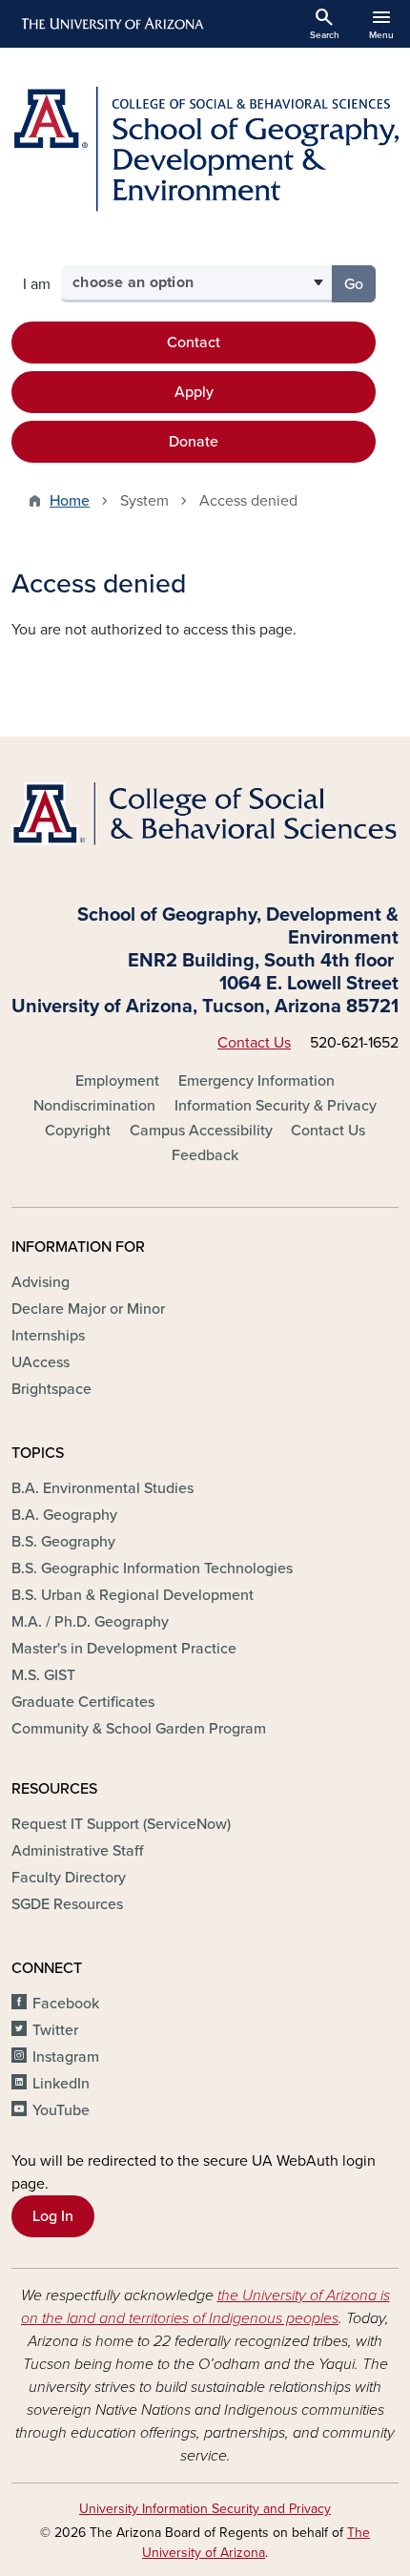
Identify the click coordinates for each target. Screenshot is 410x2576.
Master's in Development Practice (124, 1649)
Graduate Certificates (83, 1702)
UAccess (41, 1362)
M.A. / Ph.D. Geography (90, 1622)
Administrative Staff (77, 1851)
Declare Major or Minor (88, 1309)
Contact (194, 343)
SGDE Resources (67, 1904)
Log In (53, 2216)
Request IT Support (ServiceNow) (121, 1824)
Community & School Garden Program (139, 1729)
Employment (117, 1081)
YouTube (61, 2110)
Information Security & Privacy (276, 1106)
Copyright (78, 1131)
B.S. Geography (63, 1542)
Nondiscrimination (94, 1106)
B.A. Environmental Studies (102, 1488)
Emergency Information (256, 1081)
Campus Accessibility (201, 1131)
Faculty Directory (69, 1878)
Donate (194, 442)
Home (70, 501)
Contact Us (254, 1043)
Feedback (205, 1155)
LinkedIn (61, 2084)
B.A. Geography (64, 1515)
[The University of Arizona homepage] (111, 24)
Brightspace (51, 1389)
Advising (41, 1282)
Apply (194, 392)
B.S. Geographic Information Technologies (152, 1568)
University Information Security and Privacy (205, 2509)
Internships (48, 1336)
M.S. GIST (43, 1675)
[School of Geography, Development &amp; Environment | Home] (205, 149)
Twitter (55, 2030)
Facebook (66, 2004)
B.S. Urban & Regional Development (133, 1595)
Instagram (66, 2057)
